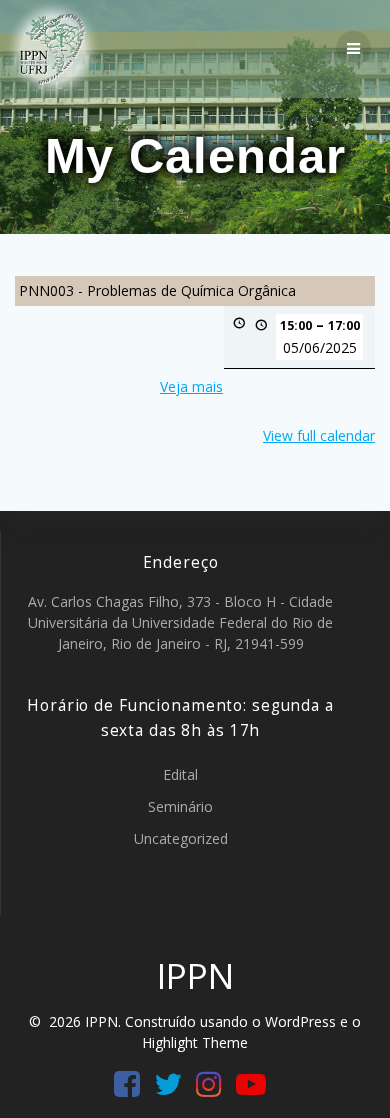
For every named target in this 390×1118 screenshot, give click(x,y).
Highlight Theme (195, 1042)
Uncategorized (181, 838)
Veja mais (191, 386)
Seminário (180, 806)
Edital (180, 774)
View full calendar (319, 435)
